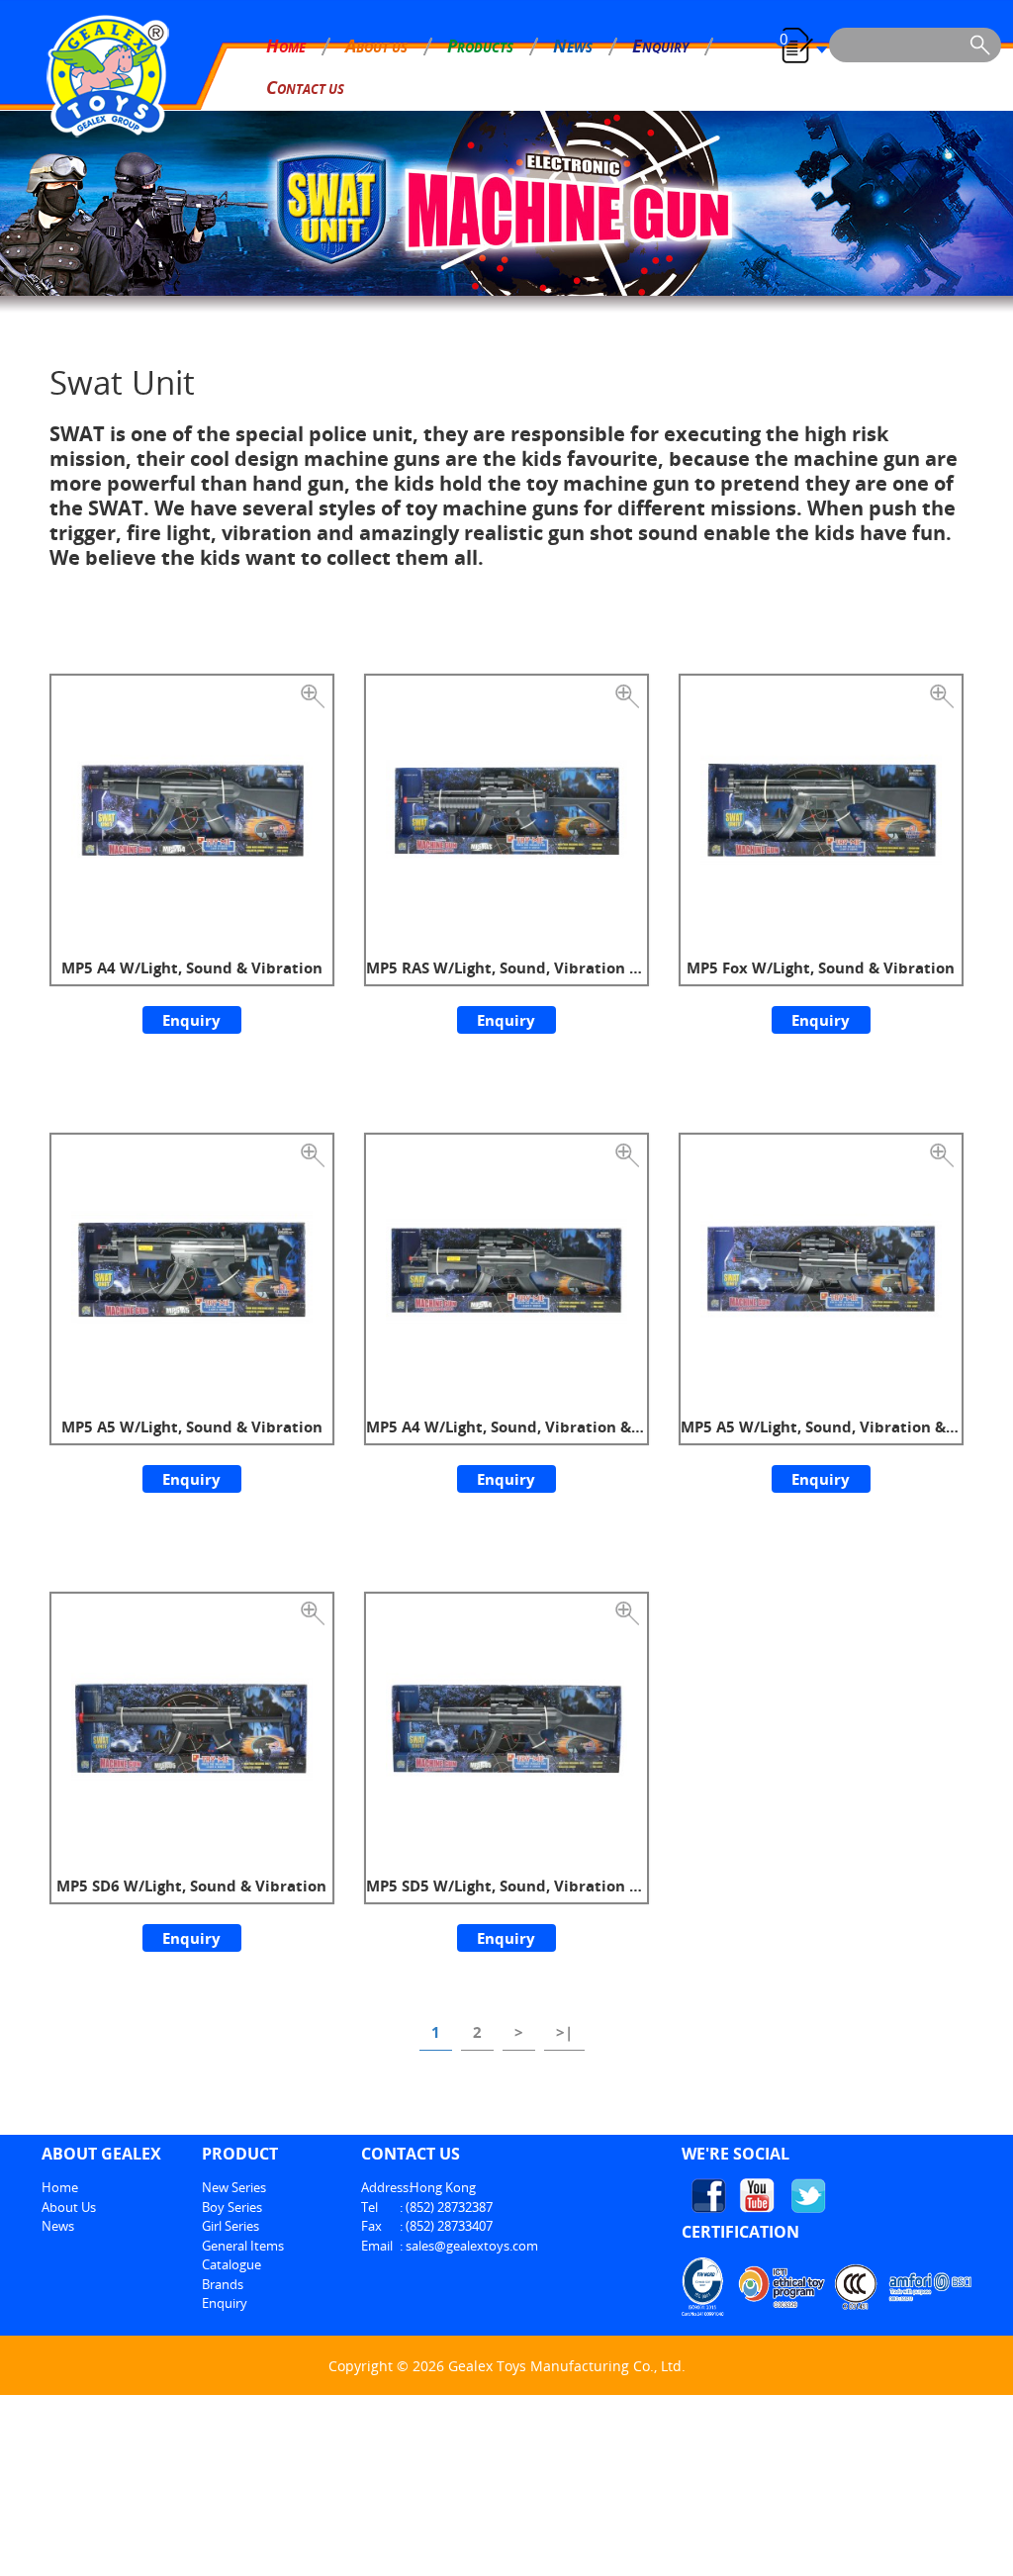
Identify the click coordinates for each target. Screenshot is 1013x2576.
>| (564, 2032)
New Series (234, 2187)
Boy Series (232, 2207)
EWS (573, 46)
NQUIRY (660, 46)
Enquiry (191, 1020)
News (58, 2226)
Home (60, 2187)
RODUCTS (480, 46)
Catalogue (231, 2264)
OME (286, 46)
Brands (223, 2284)
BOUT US (376, 46)
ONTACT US (305, 87)
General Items (243, 2246)
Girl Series (230, 2226)
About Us (69, 2207)
